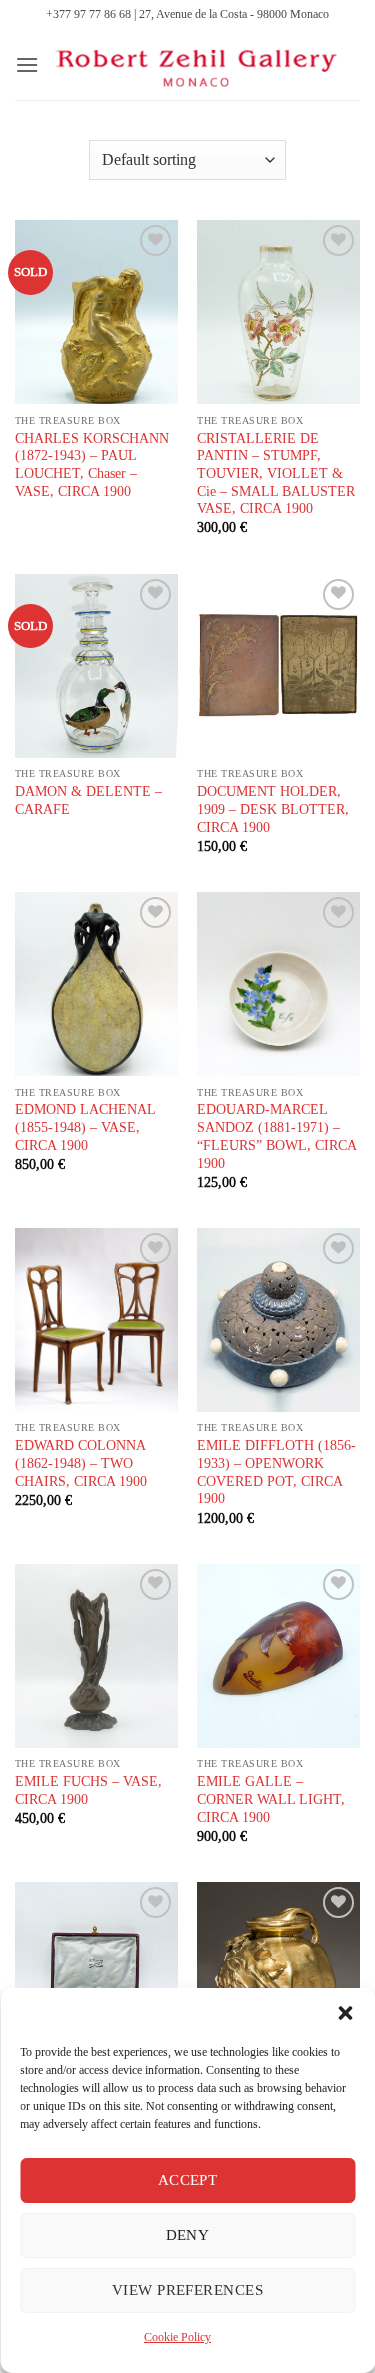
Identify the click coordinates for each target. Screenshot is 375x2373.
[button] (345, 2013)
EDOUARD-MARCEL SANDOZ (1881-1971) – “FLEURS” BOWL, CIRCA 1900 (276, 1136)
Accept (188, 2180)
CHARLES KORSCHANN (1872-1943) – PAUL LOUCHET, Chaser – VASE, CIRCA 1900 (92, 465)
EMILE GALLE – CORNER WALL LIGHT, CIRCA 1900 (271, 1799)
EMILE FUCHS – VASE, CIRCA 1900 (88, 1790)
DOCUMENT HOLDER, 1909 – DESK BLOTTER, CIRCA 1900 (273, 809)
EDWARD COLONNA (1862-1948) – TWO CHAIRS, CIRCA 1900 (81, 1463)
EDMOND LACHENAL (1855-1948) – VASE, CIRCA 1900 (85, 1127)
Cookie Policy (177, 2337)
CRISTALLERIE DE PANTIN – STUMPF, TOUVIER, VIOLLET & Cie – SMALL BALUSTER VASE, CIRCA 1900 (276, 474)
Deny (188, 2235)
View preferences (187, 2290)
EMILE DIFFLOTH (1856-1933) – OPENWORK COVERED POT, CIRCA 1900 (276, 1472)
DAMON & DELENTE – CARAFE (88, 800)
